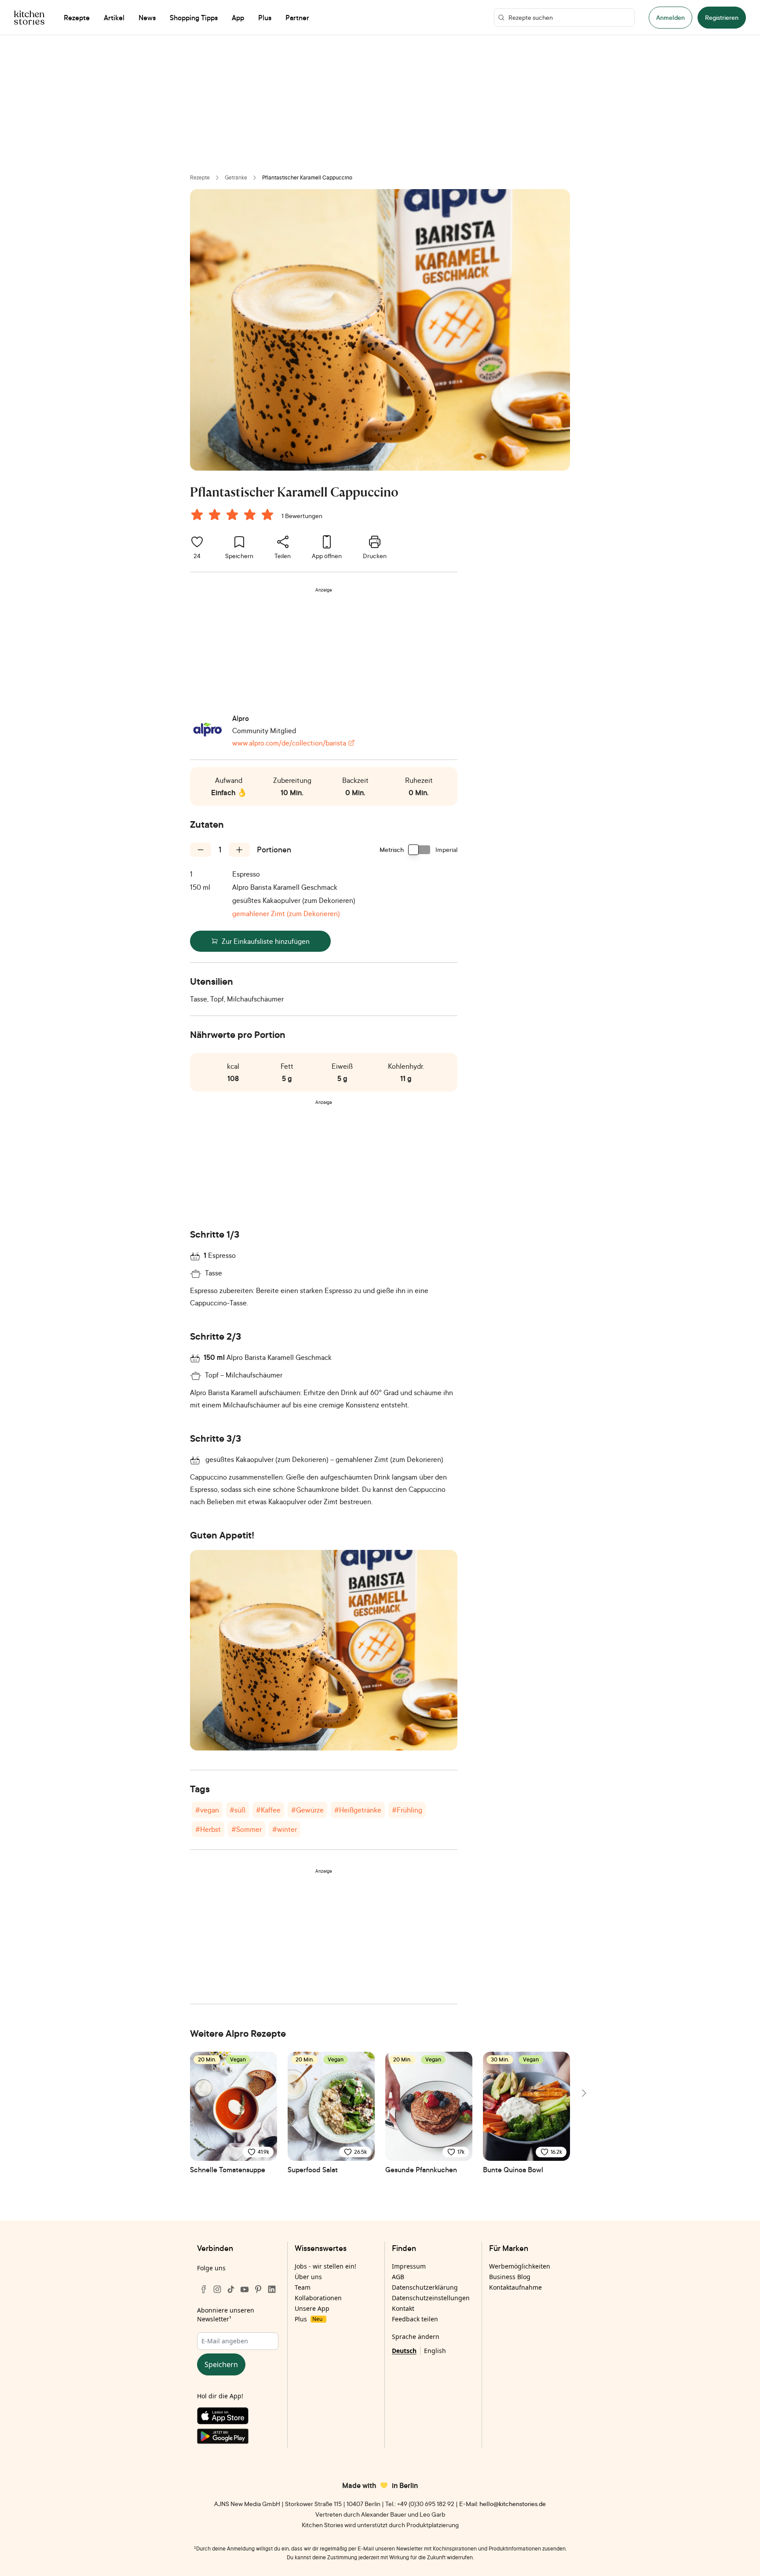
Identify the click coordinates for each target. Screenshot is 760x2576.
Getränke (236, 177)
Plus (309, 2319)
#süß (237, 1810)
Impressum (409, 2266)
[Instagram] (217, 2289)
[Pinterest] (258, 2289)
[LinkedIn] (272, 2289)
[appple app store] (238, 2418)
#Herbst (208, 1829)
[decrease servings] (201, 850)
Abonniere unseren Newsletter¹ (226, 2315)
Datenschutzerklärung (425, 2287)
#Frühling (407, 1810)
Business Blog (510, 2277)
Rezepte (200, 177)
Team (303, 2287)
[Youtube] (245, 2289)
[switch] (420, 850)
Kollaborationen (318, 2298)
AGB (398, 2277)
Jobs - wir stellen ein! (325, 2266)
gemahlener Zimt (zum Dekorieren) (286, 913)
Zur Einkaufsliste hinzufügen (266, 941)
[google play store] (238, 2438)
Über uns (308, 2277)
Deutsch (404, 2351)
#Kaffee (268, 1810)
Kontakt (403, 2308)
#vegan (207, 1810)
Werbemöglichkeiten (520, 2266)
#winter (285, 1829)
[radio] (197, 515)
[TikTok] (231, 2289)
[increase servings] (239, 850)
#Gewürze (307, 1810)
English (435, 2351)
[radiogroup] (234, 516)
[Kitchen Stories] (29, 18)
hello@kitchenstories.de (513, 2504)
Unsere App (312, 2308)
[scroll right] (583, 2093)
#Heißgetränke (358, 1810)
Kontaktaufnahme (515, 2287)
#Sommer (247, 1829)
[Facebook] (204, 2289)
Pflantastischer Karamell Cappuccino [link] (307, 177)
